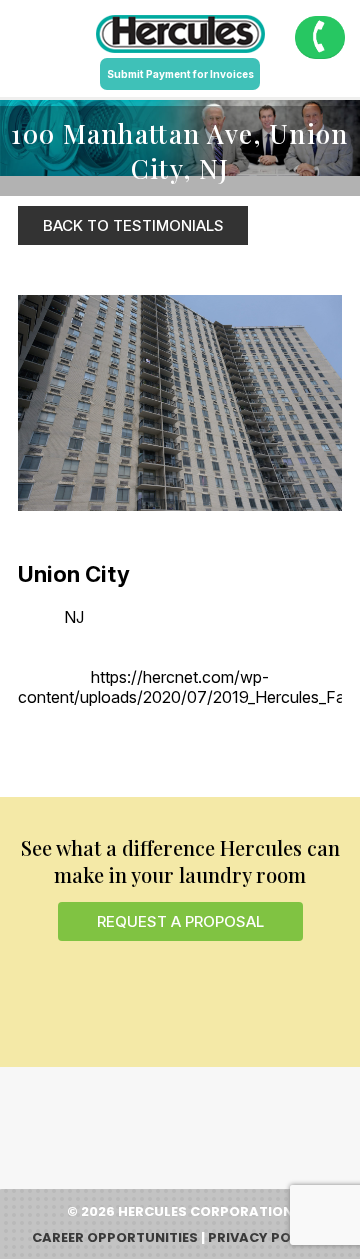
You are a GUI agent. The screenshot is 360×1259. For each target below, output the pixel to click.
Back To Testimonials (133, 225)
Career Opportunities (115, 1237)
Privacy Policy (264, 1237)
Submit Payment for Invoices (180, 74)
